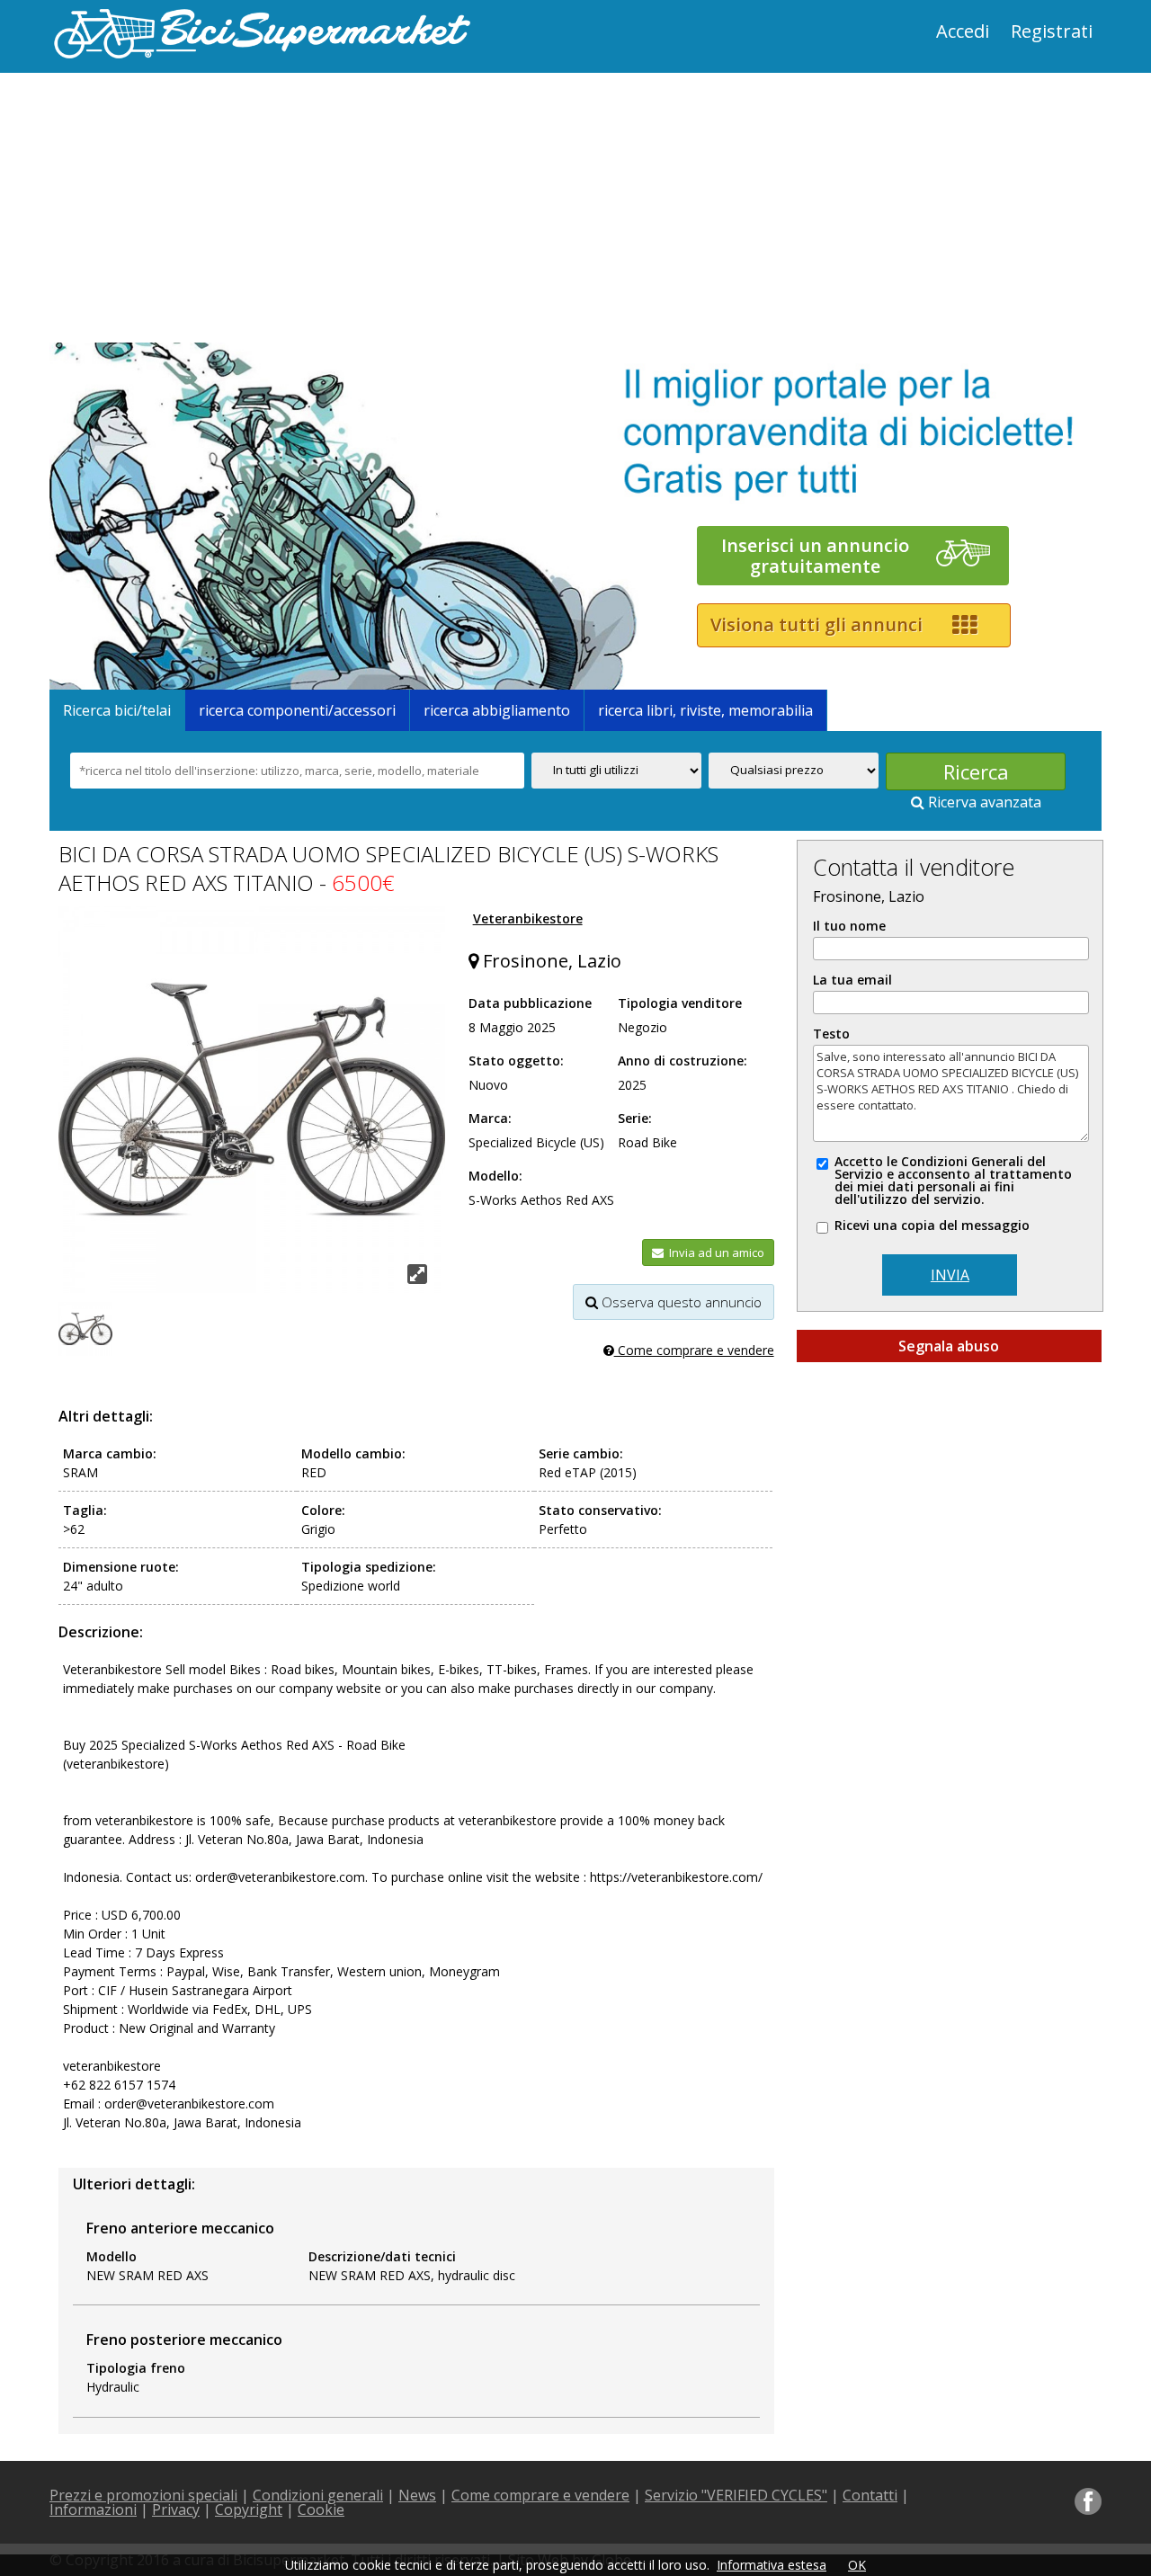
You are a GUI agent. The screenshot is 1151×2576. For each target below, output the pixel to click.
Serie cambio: (581, 1453)
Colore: (323, 1510)
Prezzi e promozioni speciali (143, 2495)
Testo (831, 1034)
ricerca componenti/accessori (297, 710)
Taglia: (85, 1510)
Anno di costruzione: (683, 1061)
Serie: (635, 1118)
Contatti (870, 2495)
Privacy (176, 2509)
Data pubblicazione (530, 1003)
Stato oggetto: (516, 1061)
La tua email (852, 980)
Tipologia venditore (680, 1003)
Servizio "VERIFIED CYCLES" (736, 2495)
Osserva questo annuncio (680, 1302)
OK (857, 2565)
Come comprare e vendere (694, 1350)
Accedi (963, 31)
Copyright (249, 2509)
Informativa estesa (772, 2565)
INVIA (950, 1275)
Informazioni (93, 2509)
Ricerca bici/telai (117, 710)
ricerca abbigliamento (497, 710)
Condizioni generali (318, 2495)
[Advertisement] (310, 208)
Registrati (1052, 31)
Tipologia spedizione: (369, 1567)
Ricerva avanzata (983, 802)
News (417, 2495)
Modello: (495, 1176)
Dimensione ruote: (121, 1567)
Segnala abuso (949, 1346)
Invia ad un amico (714, 1252)
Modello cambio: (353, 1453)
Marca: (490, 1118)
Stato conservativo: (600, 1510)
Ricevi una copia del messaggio (932, 1226)
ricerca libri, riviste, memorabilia (705, 710)
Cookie (321, 2509)
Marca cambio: (110, 1453)
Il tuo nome (849, 926)
